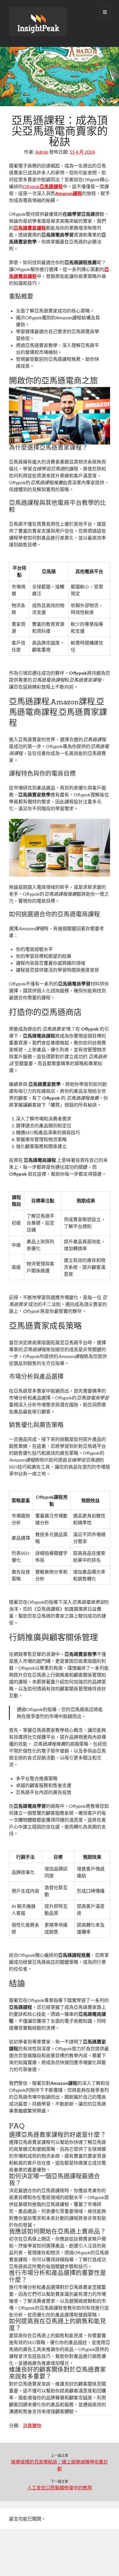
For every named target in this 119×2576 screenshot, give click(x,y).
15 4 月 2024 (82, 152)
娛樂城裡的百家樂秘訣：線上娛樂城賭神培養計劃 (59, 2465)
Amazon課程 (69, 193)
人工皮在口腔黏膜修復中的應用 (59, 2488)
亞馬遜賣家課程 (30, 228)
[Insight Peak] (38, 35)
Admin (42, 152)
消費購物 (32, 2425)
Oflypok (43, 186)
